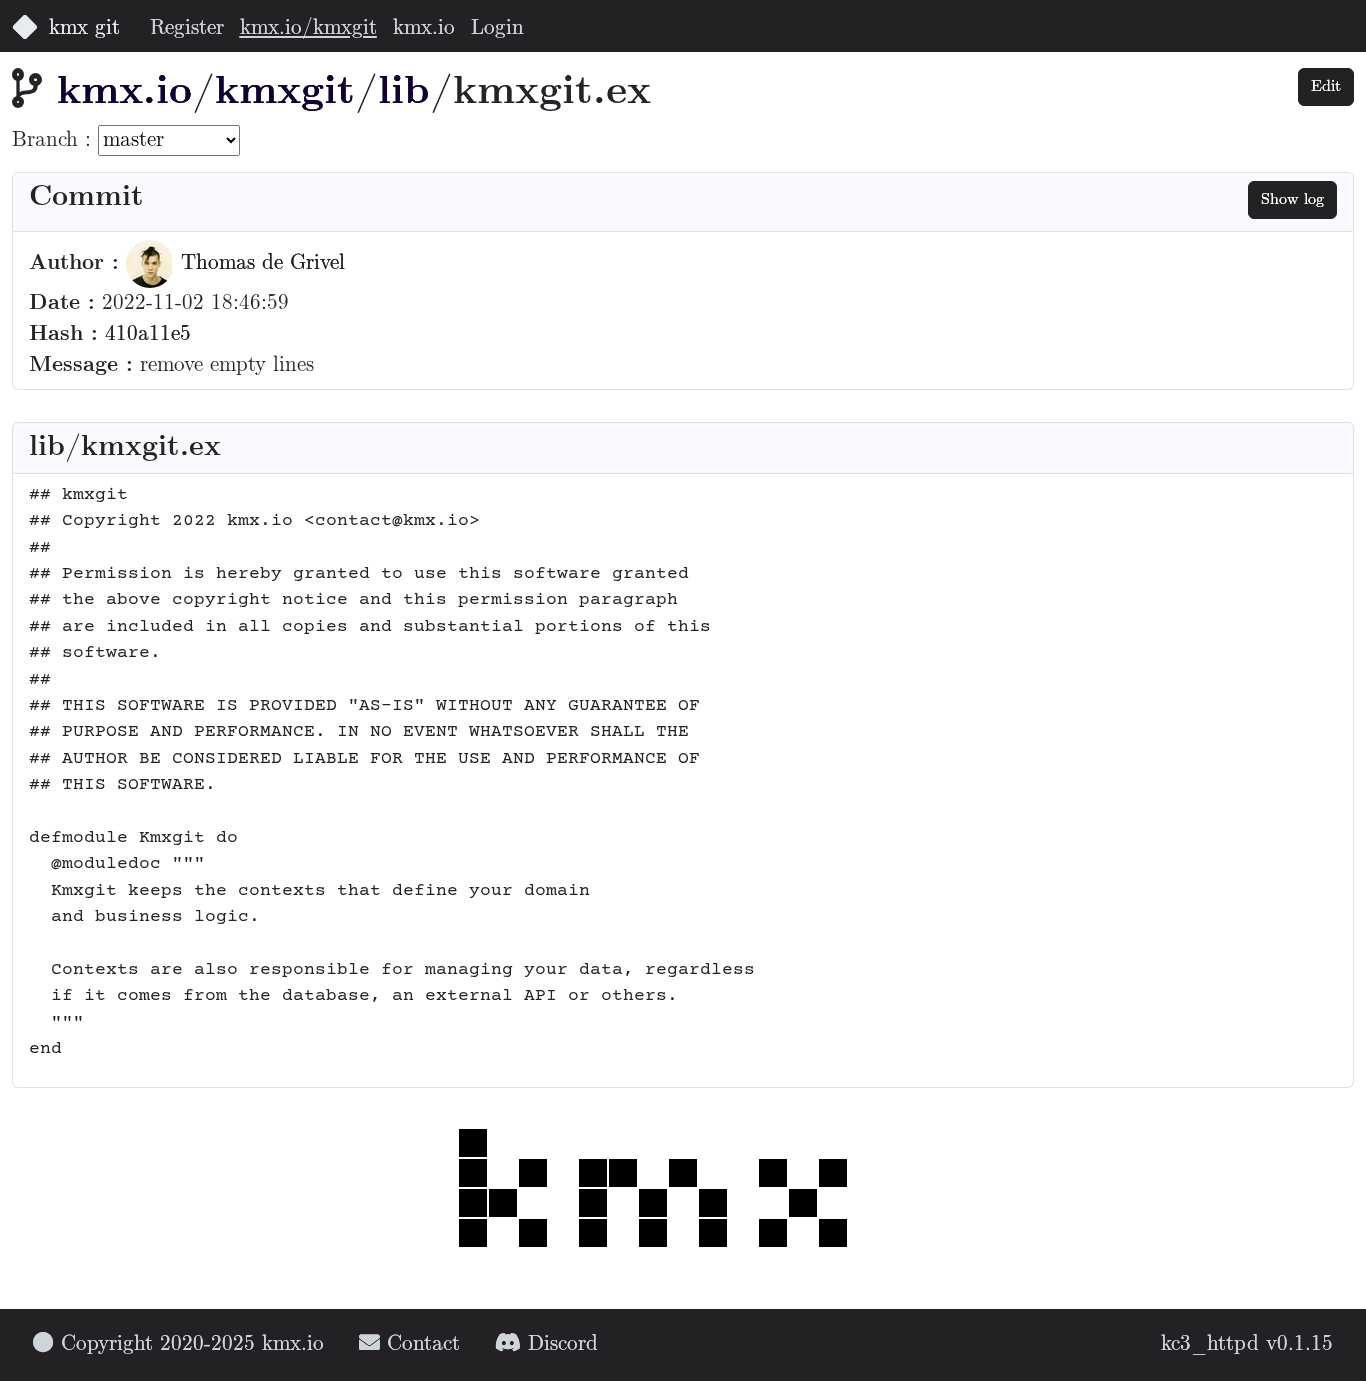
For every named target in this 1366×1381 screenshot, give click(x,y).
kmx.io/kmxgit (308, 28)
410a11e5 (148, 334)
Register (187, 28)
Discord (559, 1344)
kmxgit (285, 92)
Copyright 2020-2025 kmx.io (189, 1344)
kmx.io (424, 28)
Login (497, 28)
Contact (420, 1344)
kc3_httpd (1210, 1344)
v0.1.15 (1299, 1344)
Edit (1326, 86)
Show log (1292, 199)
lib (404, 92)
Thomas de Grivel (259, 263)
